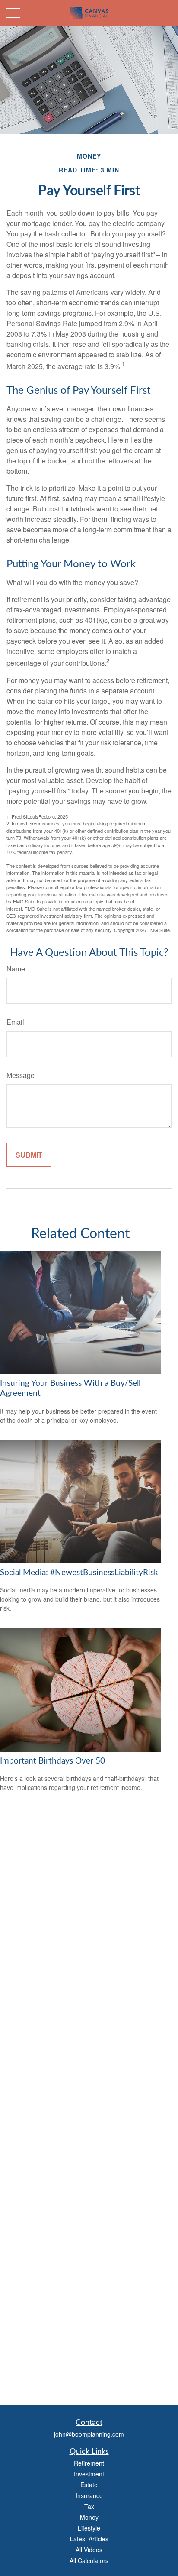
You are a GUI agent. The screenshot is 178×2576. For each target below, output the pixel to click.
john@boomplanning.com (89, 2434)
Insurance (89, 2495)
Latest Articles (89, 2539)
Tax (89, 2506)
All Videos (89, 2550)
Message (21, 1075)
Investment (89, 2474)
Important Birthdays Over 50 (52, 1761)
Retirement (89, 2463)
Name (16, 969)
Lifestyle (89, 2528)
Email (15, 1022)
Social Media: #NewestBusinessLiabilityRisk (79, 1573)
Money (89, 2517)
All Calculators (89, 2560)
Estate (89, 2485)
